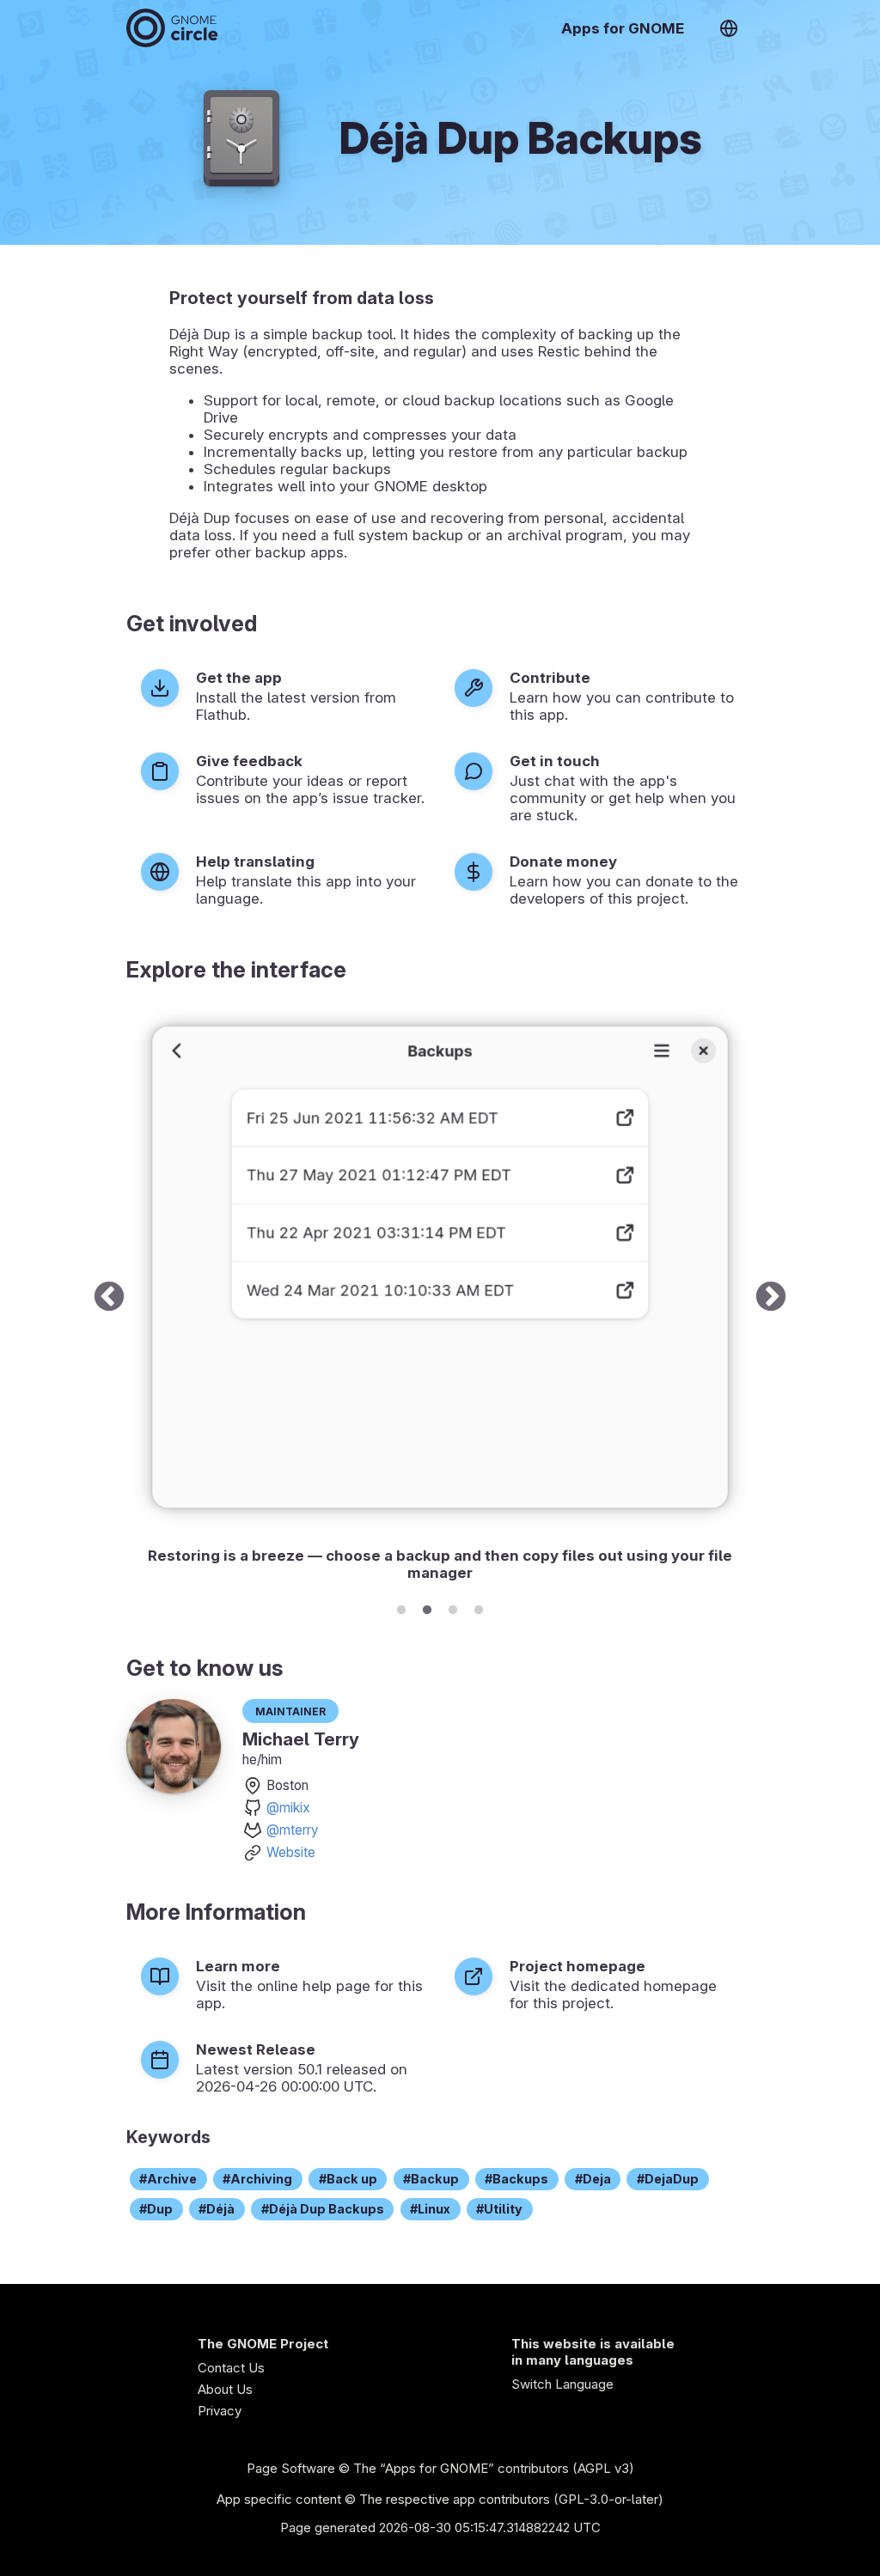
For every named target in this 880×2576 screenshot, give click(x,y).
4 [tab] (479, 1607)
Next (771, 1297)
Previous (109, 1297)
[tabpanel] (440, 1297)
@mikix (288, 1808)
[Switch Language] (729, 28)
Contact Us (231, 2368)
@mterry (293, 1830)
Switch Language (562, 2384)
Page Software (291, 2468)
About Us (225, 2389)
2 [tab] (427, 1607)
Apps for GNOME (623, 28)
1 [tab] (401, 1607)
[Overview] (172, 28)
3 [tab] (453, 1607)
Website (291, 1852)
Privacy (220, 2411)
